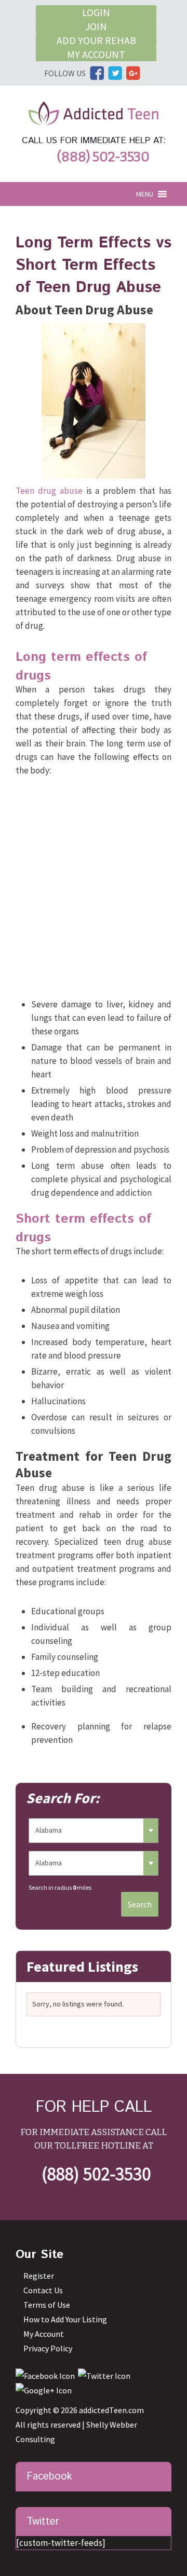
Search (140, 1904)
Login (96, 12)
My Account (96, 54)
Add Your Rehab (96, 40)
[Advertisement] (94, 890)
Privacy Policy (48, 2348)
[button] (145, 194)
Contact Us (43, 2290)
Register (39, 2276)
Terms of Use (47, 2305)
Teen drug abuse (49, 491)
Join (96, 26)
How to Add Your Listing (65, 2319)
